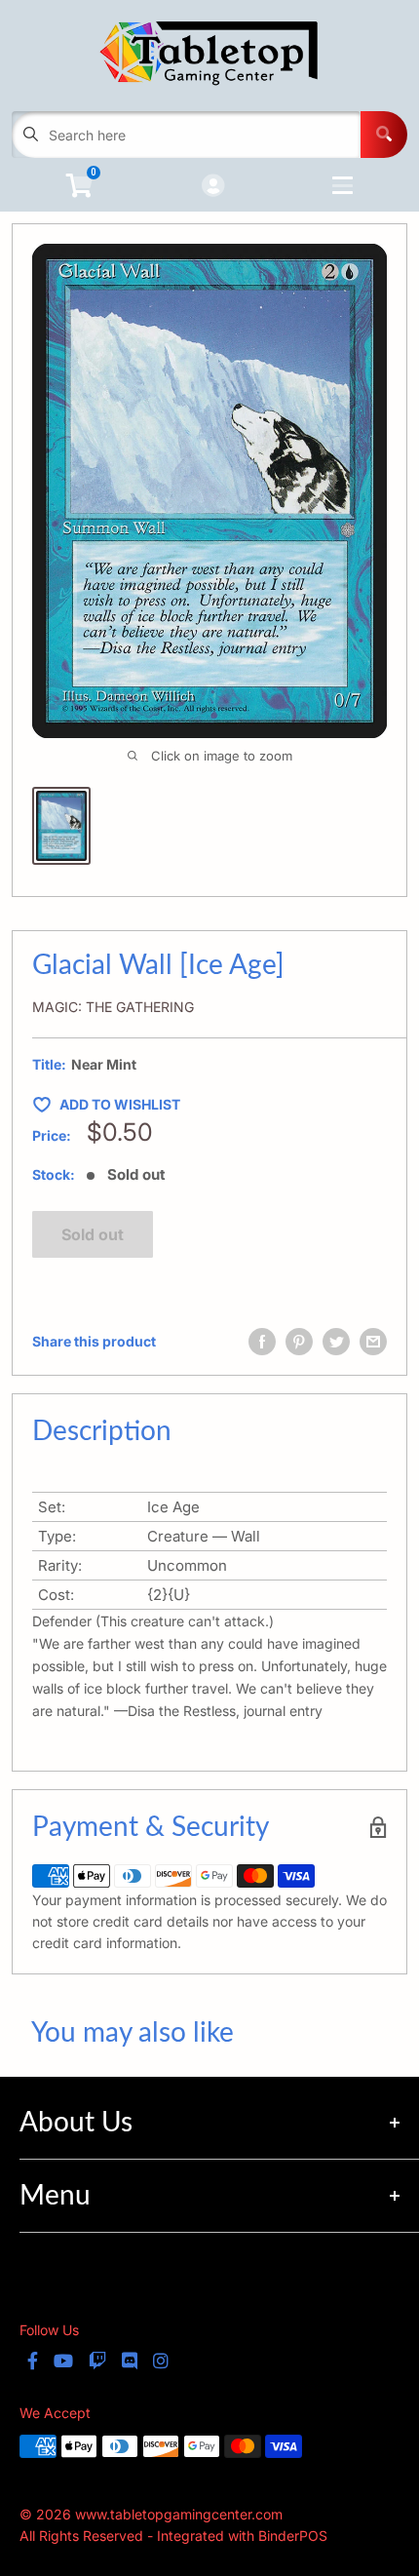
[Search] (384, 135)
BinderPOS (293, 2536)
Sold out (93, 1234)
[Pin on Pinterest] (299, 1342)
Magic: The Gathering (113, 1007)
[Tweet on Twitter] (336, 1342)
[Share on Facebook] (262, 1342)
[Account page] (213, 187)
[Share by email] (373, 1342)
